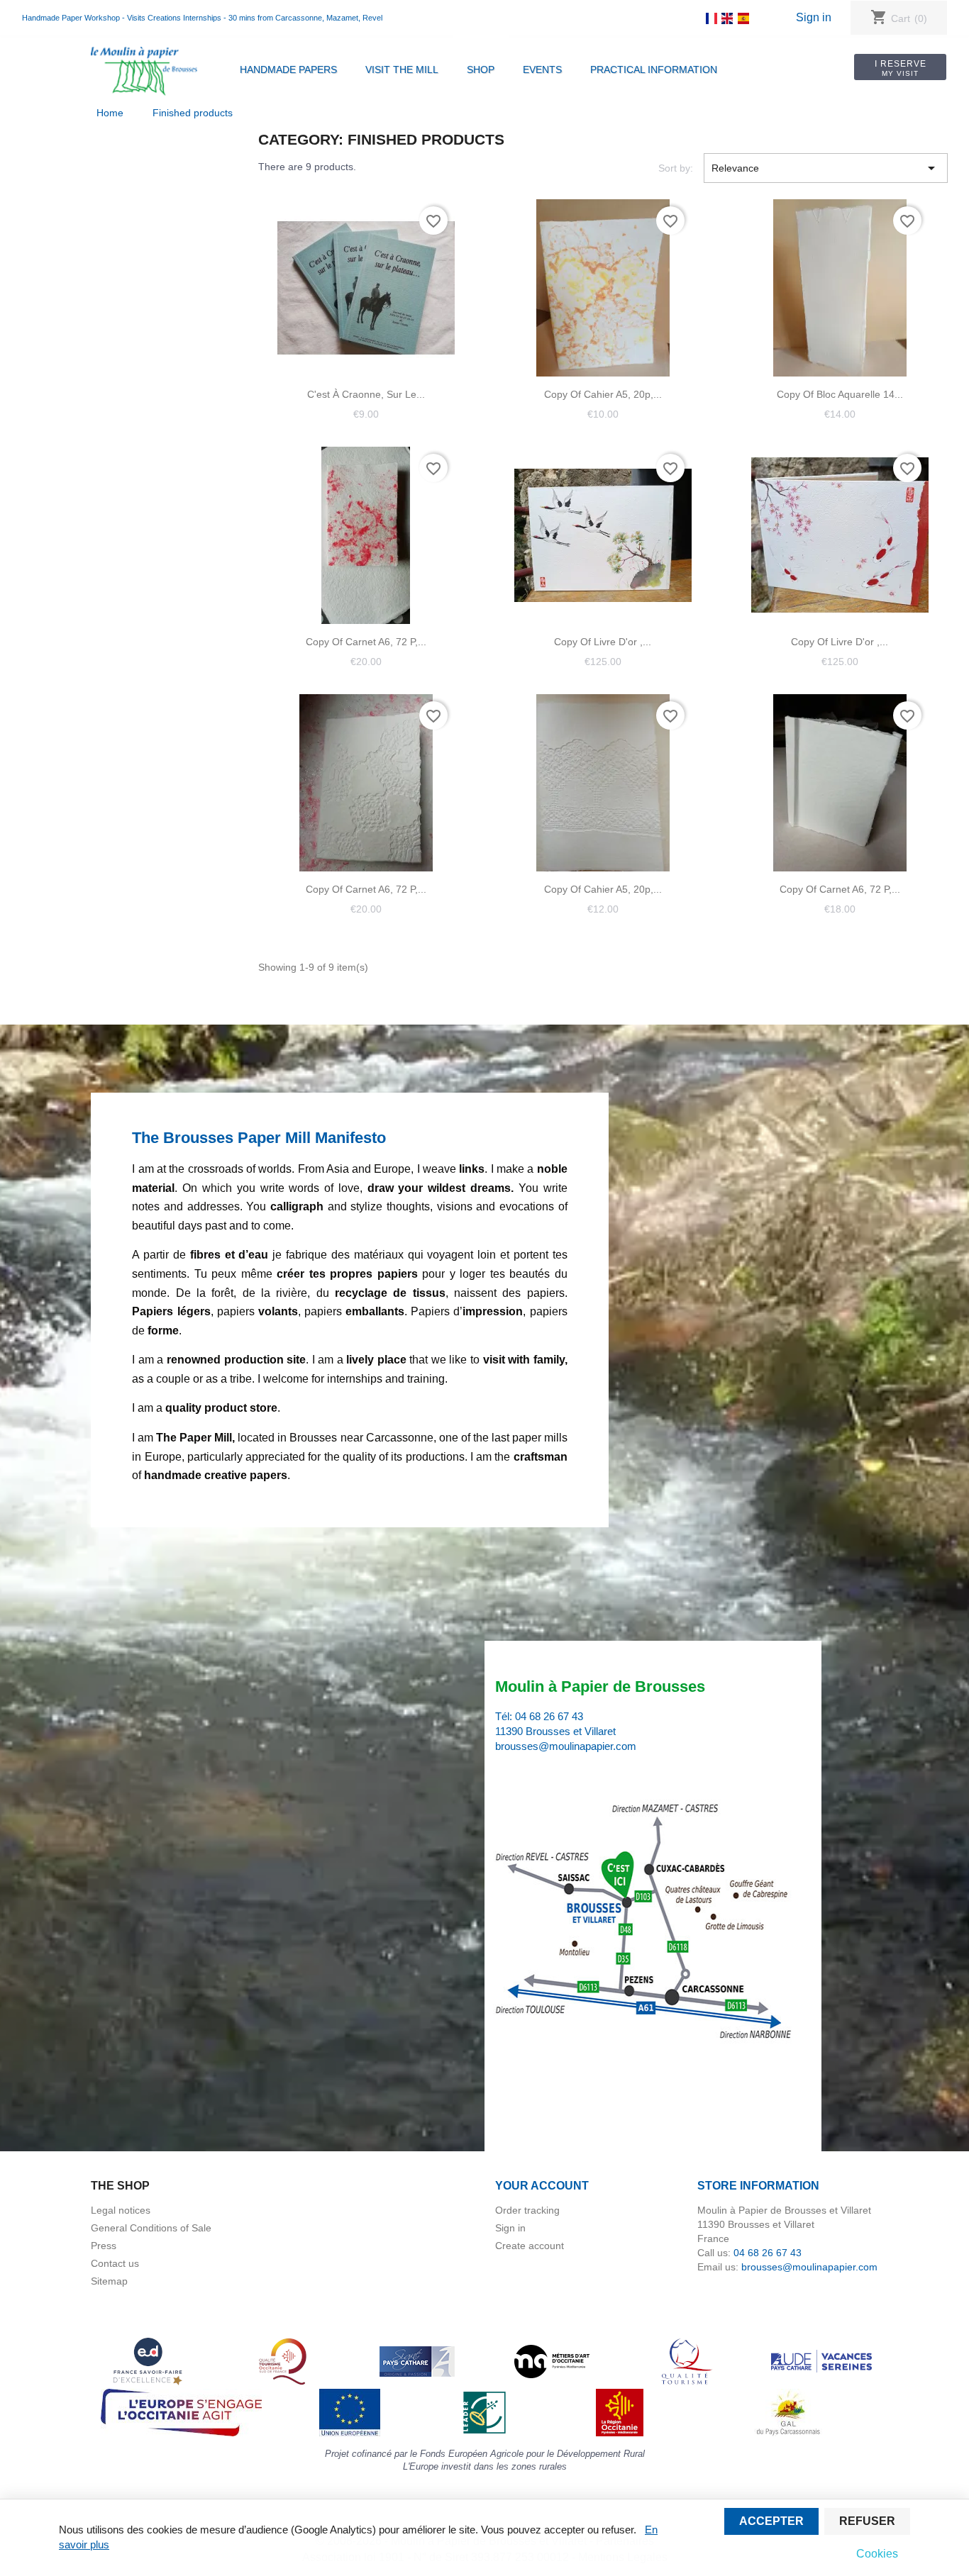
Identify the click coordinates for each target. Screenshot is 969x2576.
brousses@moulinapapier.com (566, 1746)
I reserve (901, 68)
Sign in (814, 17)
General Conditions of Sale (151, 2228)
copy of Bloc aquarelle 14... (840, 394)
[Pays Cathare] (417, 2360)
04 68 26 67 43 (549, 1716)
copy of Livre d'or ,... (603, 642)
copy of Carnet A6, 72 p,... (366, 642)
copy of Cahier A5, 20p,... (603, 394)
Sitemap (109, 2281)
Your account (542, 2186)
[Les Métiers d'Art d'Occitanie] (552, 2360)
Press (104, 2246)
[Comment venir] (646, 1923)
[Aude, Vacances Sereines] (821, 2360)
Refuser (867, 2521)
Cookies (877, 2554)
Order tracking (527, 2210)
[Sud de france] (282, 2360)
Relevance (826, 168)
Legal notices (121, 2210)
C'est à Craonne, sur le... (366, 394)
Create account (530, 2246)
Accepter (771, 2521)
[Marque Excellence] (148, 2360)
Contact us (115, 2263)
